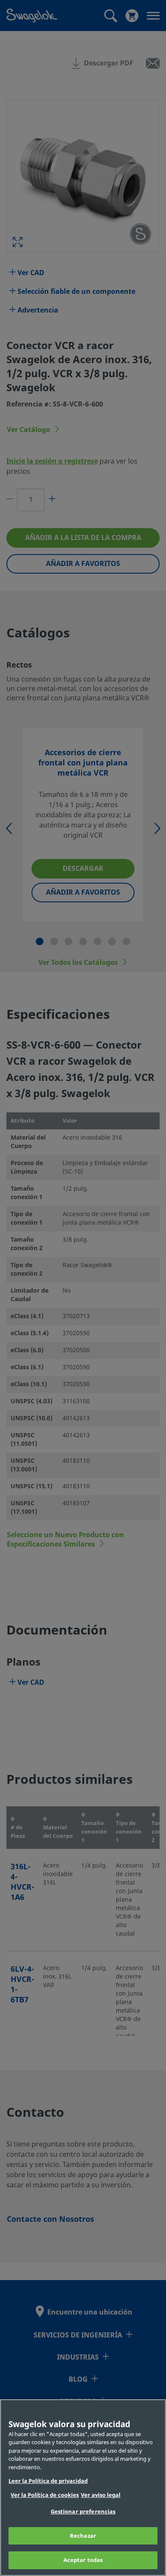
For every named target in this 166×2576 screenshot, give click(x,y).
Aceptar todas (83, 2560)
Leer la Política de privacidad (48, 2481)
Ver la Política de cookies (45, 2495)
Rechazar (83, 2536)
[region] (83, 2488)
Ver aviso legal (101, 2495)
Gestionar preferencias (83, 2512)
